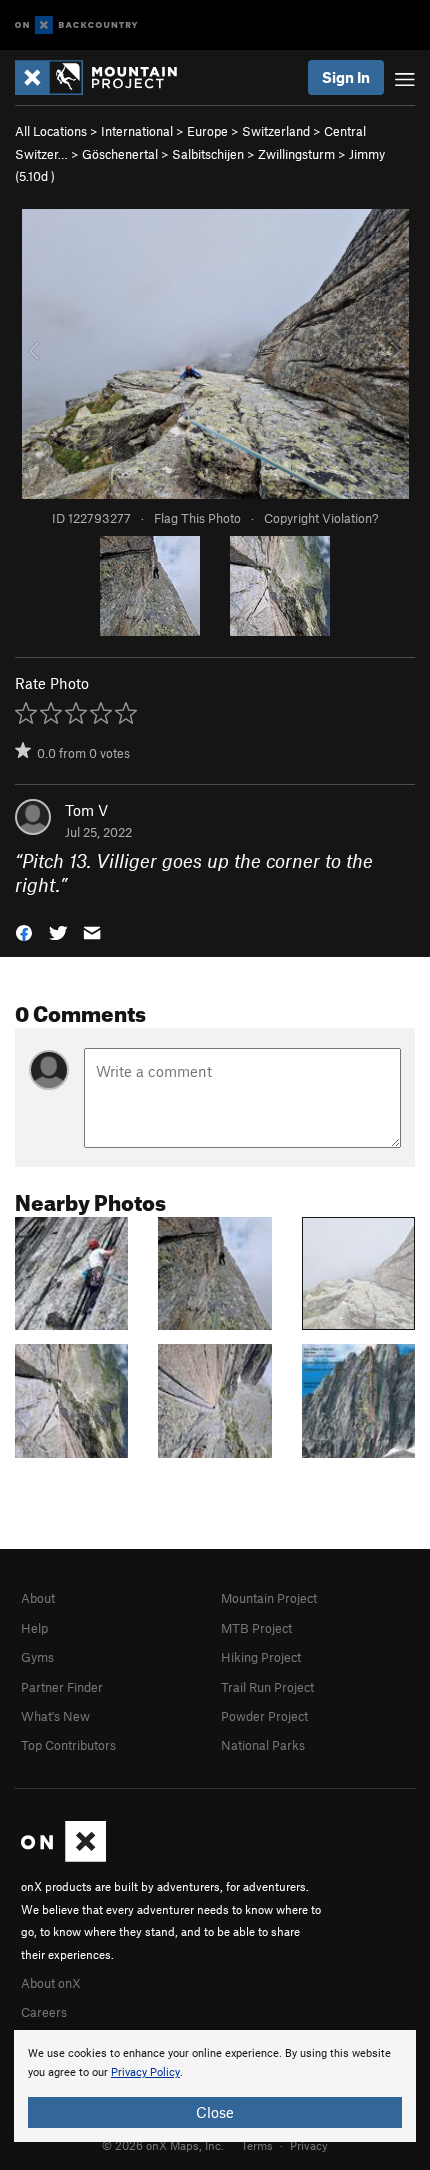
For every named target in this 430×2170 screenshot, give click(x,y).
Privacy (309, 2145)
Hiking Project (261, 1657)
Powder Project (264, 1716)
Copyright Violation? (321, 518)
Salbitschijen (208, 154)
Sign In (346, 77)
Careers (44, 2012)
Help (34, 1628)
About (38, 1598)
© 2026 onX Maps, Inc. (163, 2145)
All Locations (51, 131)
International (137, 131)
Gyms (37, 1657)
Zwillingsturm (296, 154)
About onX (51, 1983)
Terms (257, 2145)
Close (215, 2112)
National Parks (263, 1745)
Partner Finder (62, 1687)
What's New (55, 1716)
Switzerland (276, 131)
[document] (215, 2086)
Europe (207, 131)
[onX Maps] (63, 1857)
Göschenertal (120, 154)
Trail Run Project (267, 1687)
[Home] (106, 77)
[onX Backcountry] (76, 25)
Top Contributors (68, 1745)
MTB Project (256, 1628)
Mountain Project (269, 1598)
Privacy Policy (145, 2072)
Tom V (86, 810)
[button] (24, 931)
